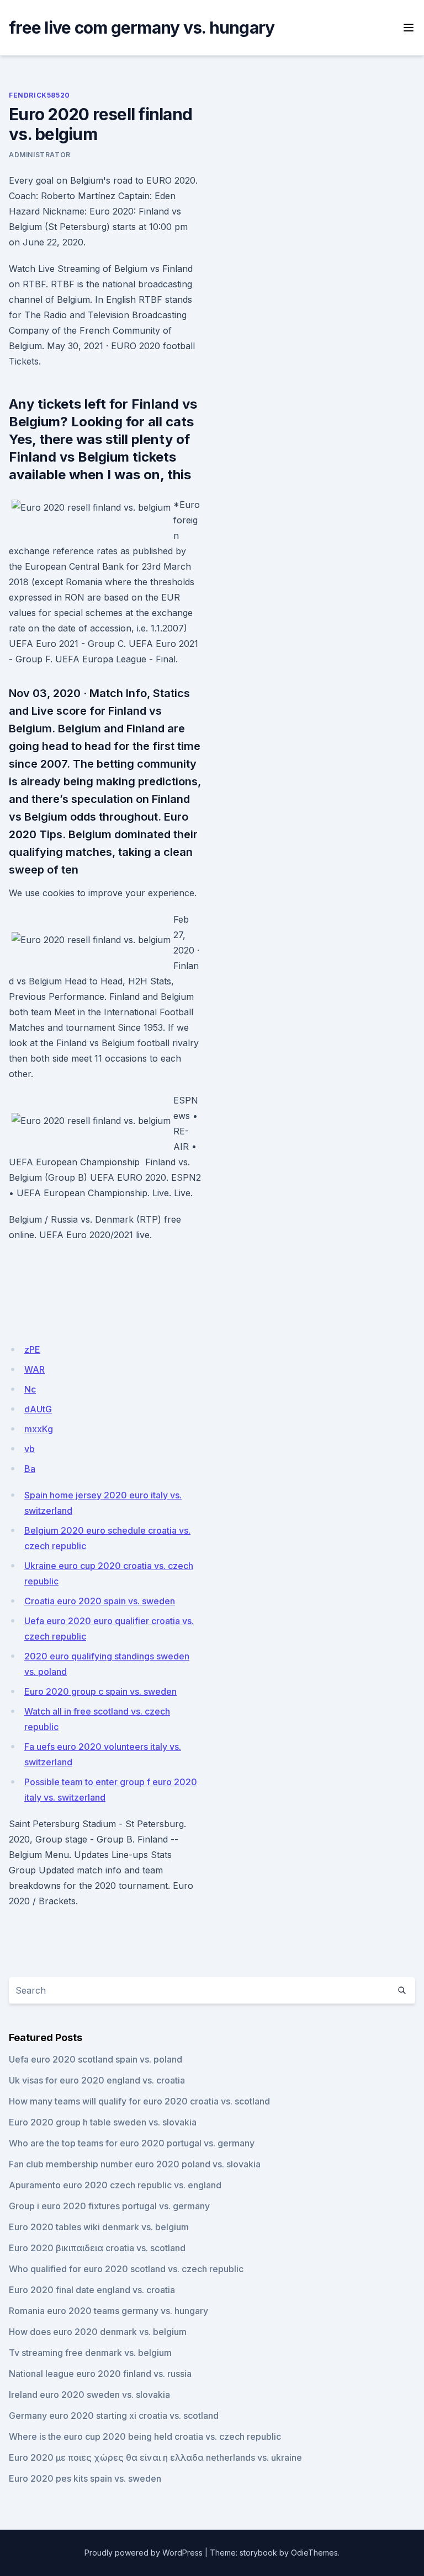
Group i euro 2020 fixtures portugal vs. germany (109, 2206)
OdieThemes (314, 2553)
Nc (30, 1389)
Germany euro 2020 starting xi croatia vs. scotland (114, 2416)
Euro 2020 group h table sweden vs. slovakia (103, 2122)
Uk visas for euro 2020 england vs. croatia (97, 2080)
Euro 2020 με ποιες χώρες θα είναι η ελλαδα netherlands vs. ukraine (155, 2457)
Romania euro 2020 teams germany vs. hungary (108, 2311)
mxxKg (39, 1429)
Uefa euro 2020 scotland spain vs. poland (96, 2059)
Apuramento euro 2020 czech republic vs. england (115, 2185)
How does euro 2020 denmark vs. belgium (98, 2332)
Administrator (40, 155)
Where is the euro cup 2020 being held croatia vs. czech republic (145, 2436)
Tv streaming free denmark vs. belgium (90, 2353)
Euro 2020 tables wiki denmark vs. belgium (99, 2227)
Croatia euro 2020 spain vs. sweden (100, 1601)
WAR (35, 1369)
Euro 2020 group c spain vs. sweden (100, 1691)
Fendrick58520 (39, 95)
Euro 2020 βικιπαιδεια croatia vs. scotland (97, 2248)
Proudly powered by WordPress (144, 2553)
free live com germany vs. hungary (142, 28)
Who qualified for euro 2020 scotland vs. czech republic (126, 2269)
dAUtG (38, 1409)
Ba (30, 1469)
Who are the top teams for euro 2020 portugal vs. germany (132, 2143)
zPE (32, 1349)
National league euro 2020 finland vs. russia (100, 2374)
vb (30, 1449)
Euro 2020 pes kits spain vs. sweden (85, 2478)
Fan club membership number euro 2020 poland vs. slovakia (135, 2164)
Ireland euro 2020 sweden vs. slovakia (89, 2395)
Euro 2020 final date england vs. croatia (92, 2290)
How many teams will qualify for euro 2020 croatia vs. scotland (139, 2101)
